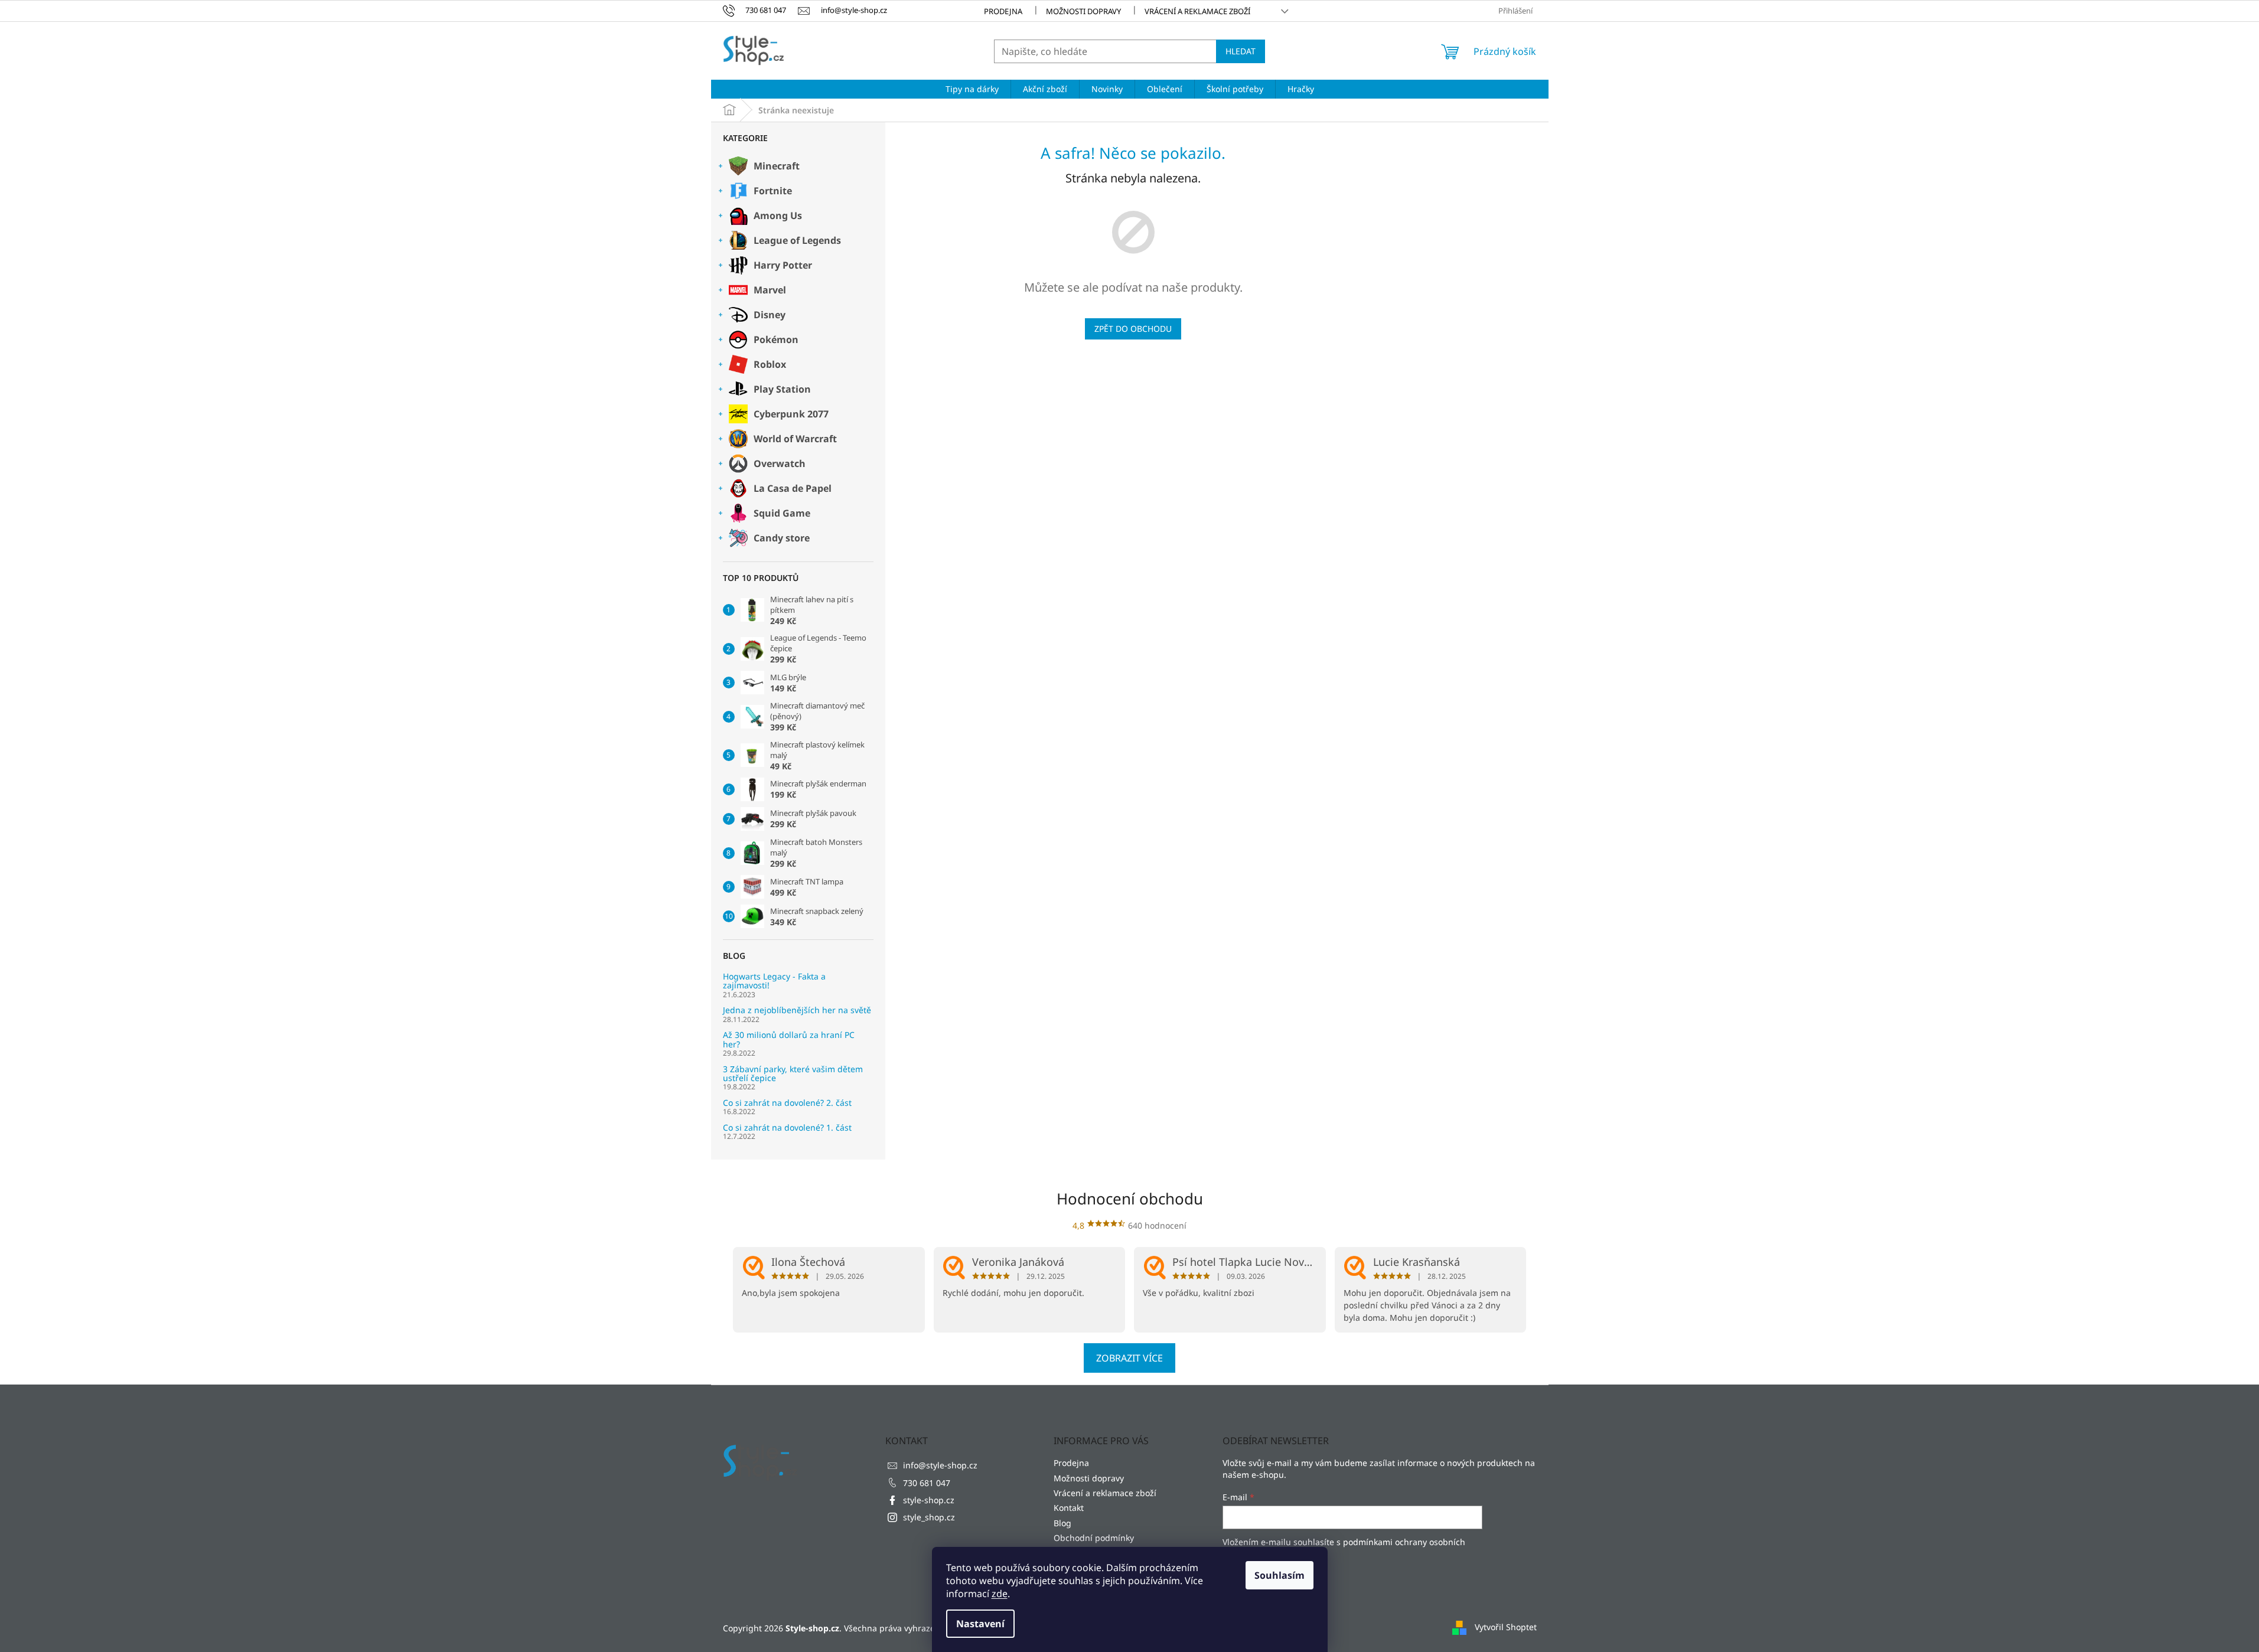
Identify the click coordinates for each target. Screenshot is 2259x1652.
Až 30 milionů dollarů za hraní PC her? (789, 1039)
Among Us (778, 216)
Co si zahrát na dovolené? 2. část (787, 1103)
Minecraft (777, 166)
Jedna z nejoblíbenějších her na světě (797, 1010)
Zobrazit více (1129, 1358)
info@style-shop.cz (940, 1465)
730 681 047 (927, 1483)
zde (1000, 1594)
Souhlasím (1280, 1575)
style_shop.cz (929, 1517)
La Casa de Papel (793, 488)
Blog (1062, 1523)
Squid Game (782, 513)
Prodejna (1003, 11)
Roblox (770, 364)
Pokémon (776, 339)
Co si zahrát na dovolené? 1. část (787, 1127)
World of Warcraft (795, 439)
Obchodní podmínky (1094, 1538)
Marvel (770, 290)
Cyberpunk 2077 (791, 414)
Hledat (1241, 51)
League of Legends (797, 240)
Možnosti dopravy (1083, 11)
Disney (770, 315)
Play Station (782, 389)
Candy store (782, 538)
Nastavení (980, 1624)
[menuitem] (972, 89)
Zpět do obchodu (1133, 329)
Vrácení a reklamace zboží (1197, 11)
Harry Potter (783, 265)
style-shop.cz (929, 1500)
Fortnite (773, 191)
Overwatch (780, 463)
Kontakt (1069, 1508)
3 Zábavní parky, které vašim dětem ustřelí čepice (793, 1074)
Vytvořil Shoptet (1506, 1627)
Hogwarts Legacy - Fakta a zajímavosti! (774, 981)
